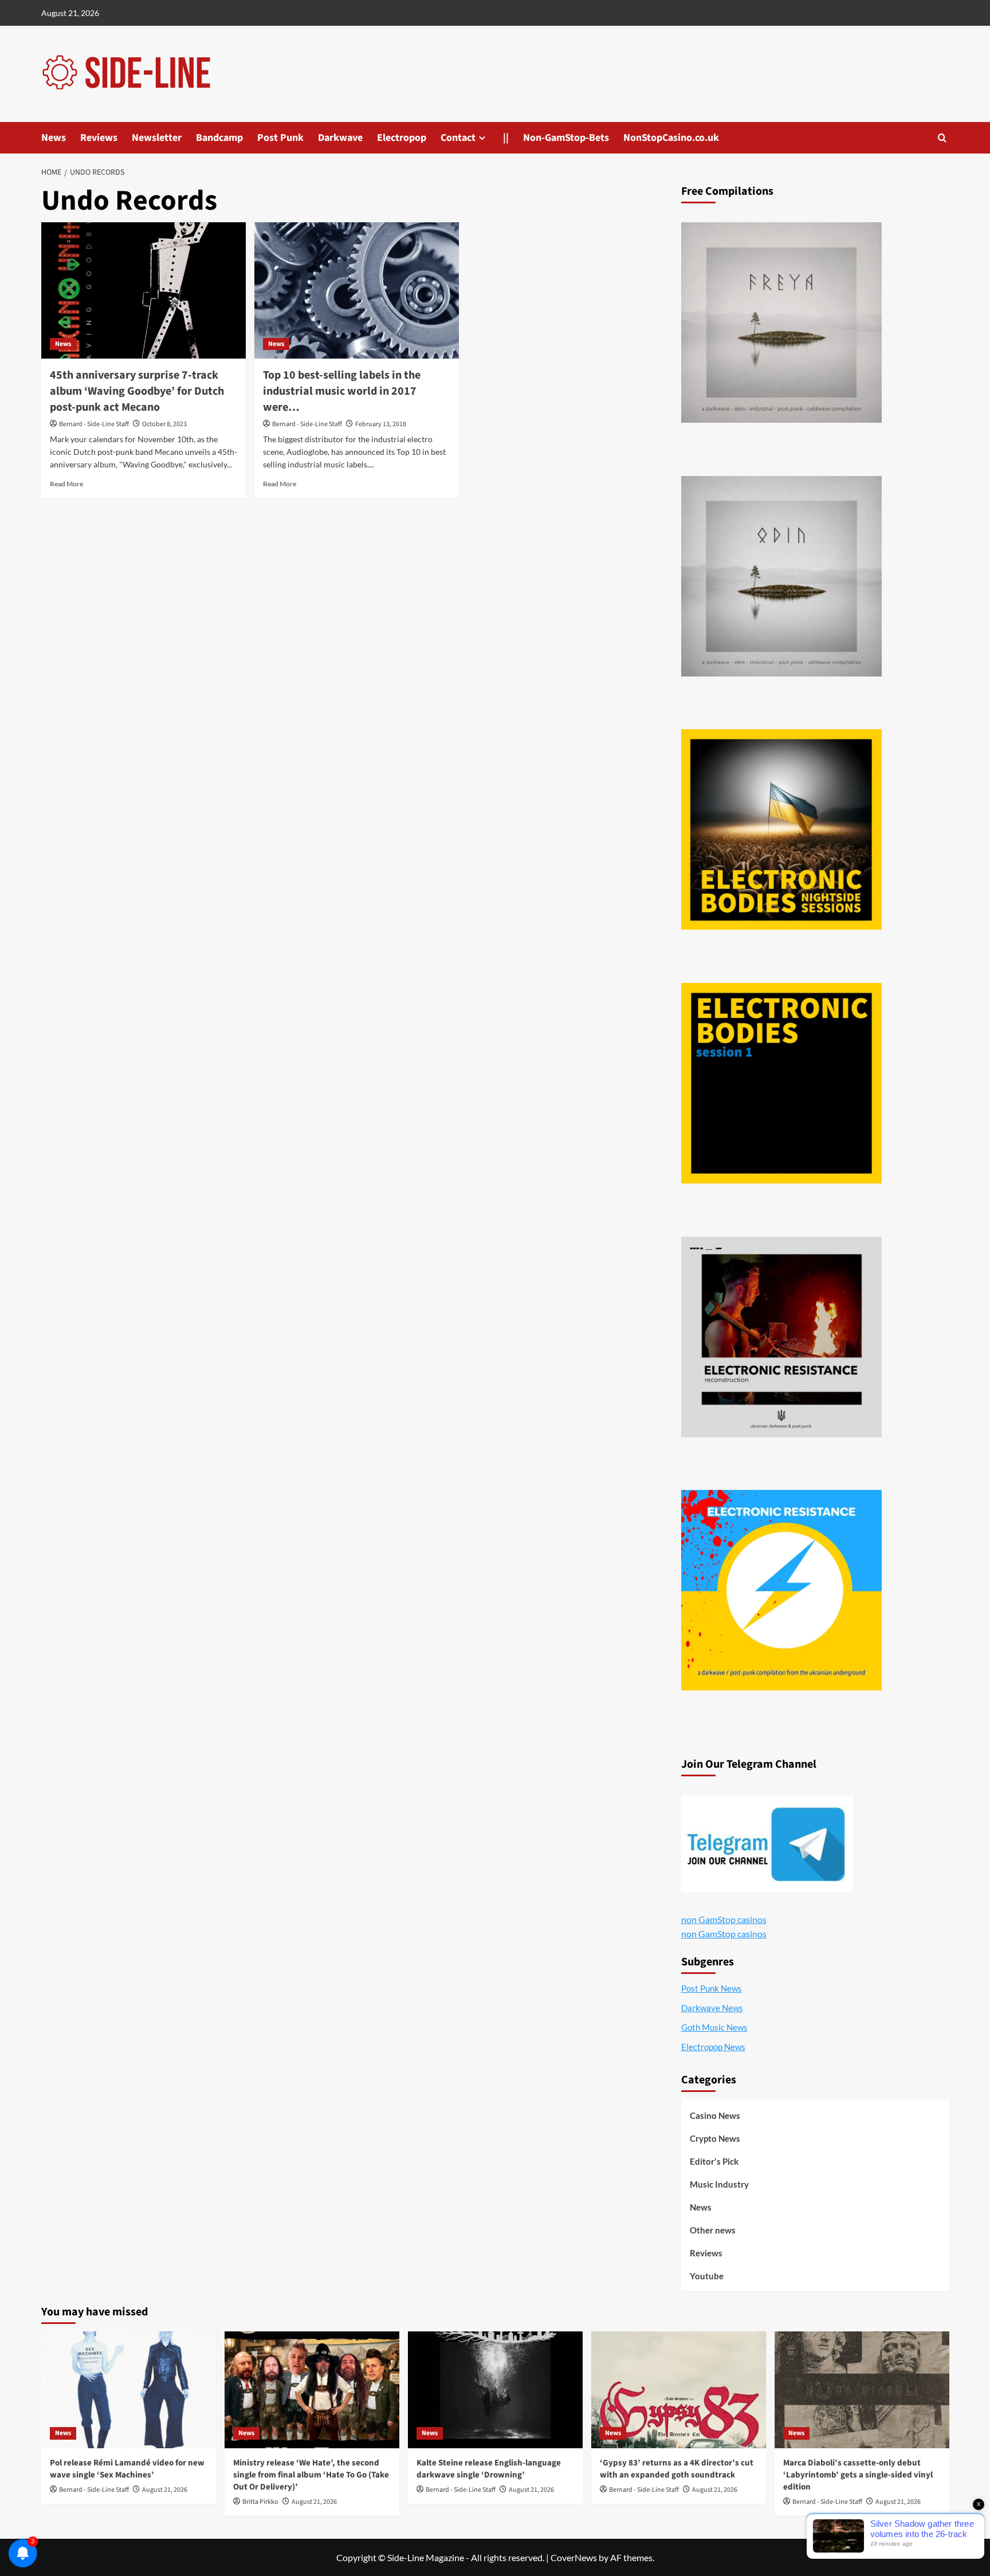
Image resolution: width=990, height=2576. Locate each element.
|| (506, 138)
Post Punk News (712, 1988)
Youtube (707, 2276)
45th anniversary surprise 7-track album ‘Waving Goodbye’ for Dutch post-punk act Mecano (137, 391)
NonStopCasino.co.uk (671, 138)
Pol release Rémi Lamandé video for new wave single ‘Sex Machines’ (127, 2469)
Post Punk (280, 138)
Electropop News (713, 2047)
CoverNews (574, 2557)
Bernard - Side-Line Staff (94, 424)
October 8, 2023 (164, 424)
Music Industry (719, 2184)
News (54, 138)
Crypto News (715, 2138)
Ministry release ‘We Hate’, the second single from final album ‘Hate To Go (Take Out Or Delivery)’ (311, 2475)
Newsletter (157, 138)
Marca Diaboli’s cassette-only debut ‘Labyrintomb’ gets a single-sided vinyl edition (858, 2475)
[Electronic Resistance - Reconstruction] (781, 1337)
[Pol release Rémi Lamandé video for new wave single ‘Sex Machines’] (129, 2390)
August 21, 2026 (165, 2490)
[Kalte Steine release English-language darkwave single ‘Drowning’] (495, 2390)
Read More (66, 484)
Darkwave (340, 138)
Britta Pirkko (260, 2502)
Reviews (99, 138)
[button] (942, 138)
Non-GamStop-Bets (566, 138)
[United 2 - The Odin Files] (781, 576)
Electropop (402, 138)
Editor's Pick (714, 2161)
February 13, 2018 (381, 424)
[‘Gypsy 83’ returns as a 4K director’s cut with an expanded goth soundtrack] (679, 2390)
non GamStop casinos (724, 1919)
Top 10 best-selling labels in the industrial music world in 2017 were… (342, 391)
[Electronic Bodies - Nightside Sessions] (781, 829)
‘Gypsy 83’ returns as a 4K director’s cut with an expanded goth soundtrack (677, 2469)
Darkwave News (712, 2008)
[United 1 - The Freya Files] (781, 323)
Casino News (715, 2115)
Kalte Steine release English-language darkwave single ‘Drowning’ (489, 2469)
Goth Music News (714, 2027)
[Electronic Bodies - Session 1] (781, 1083)
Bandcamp (219, 138)
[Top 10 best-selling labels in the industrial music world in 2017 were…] (357, 290)
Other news (713, 2230)
